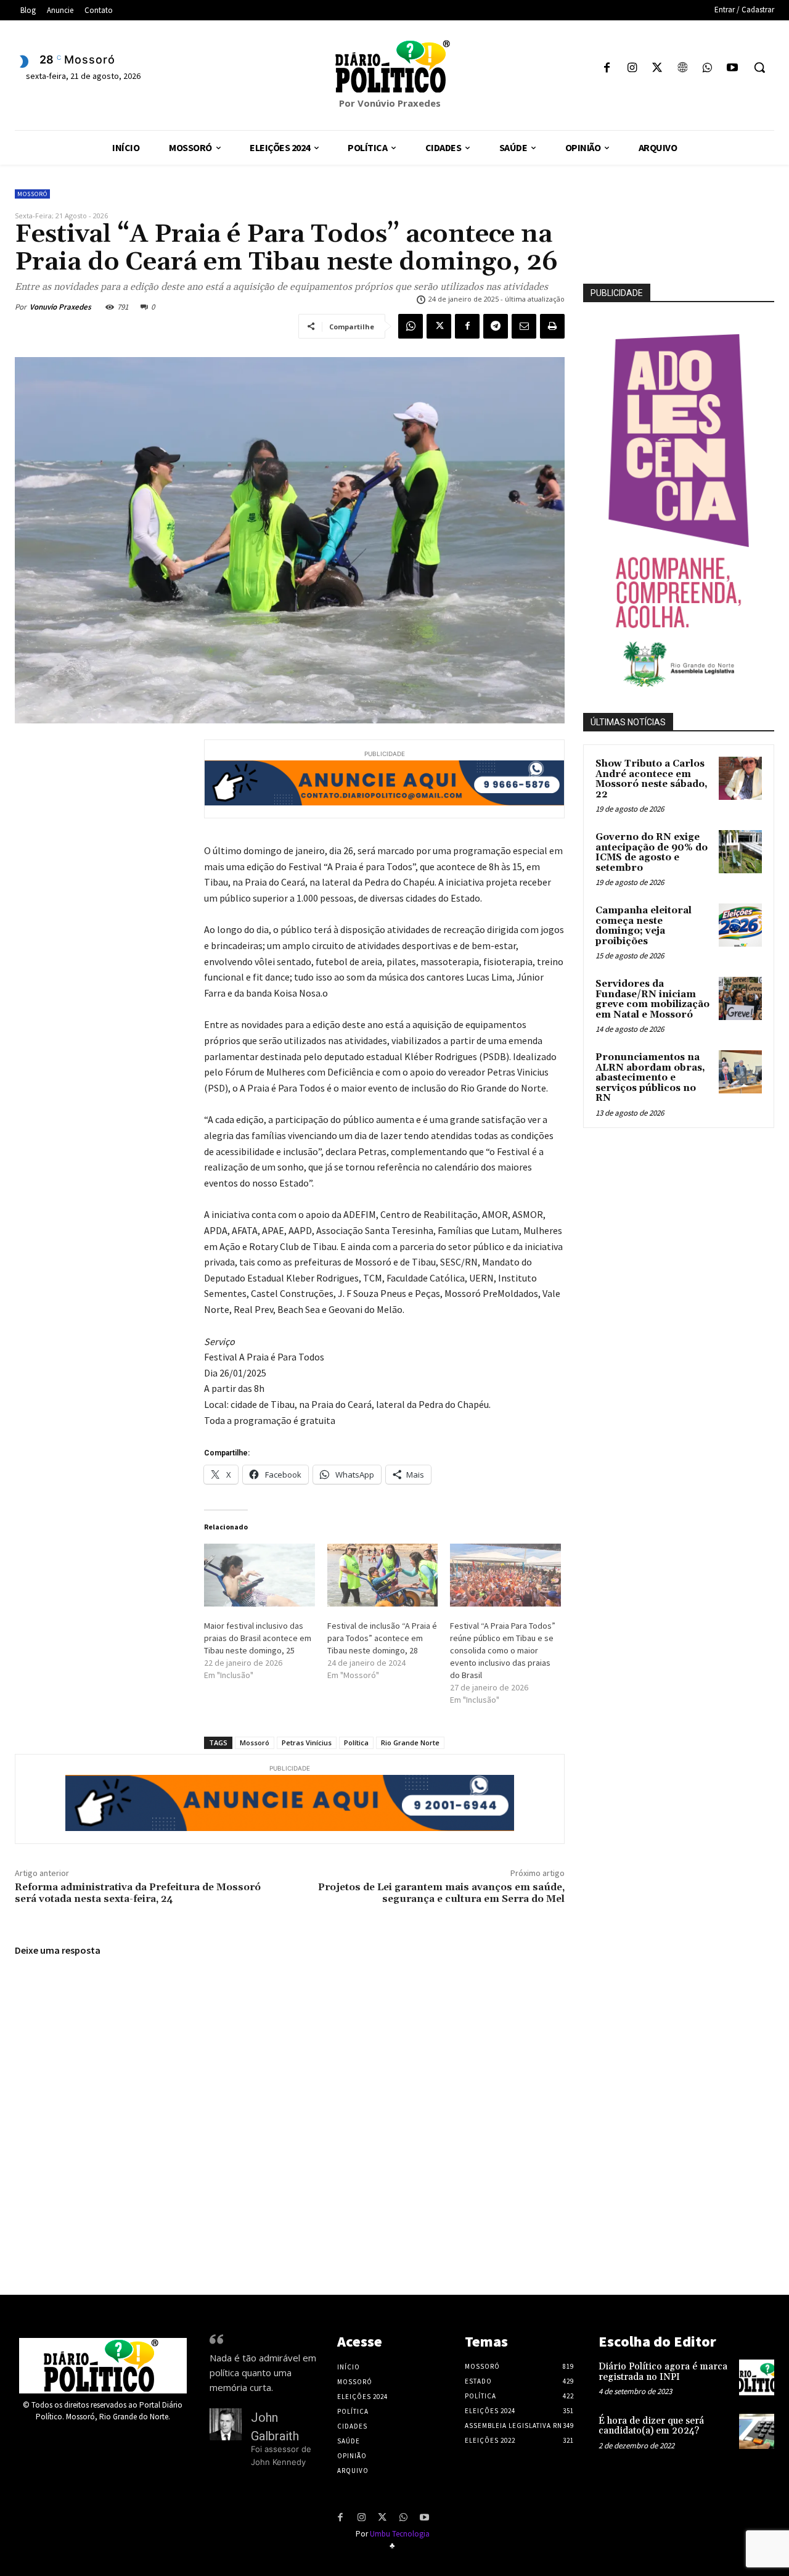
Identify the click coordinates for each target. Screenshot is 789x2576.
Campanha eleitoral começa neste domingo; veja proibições (644, 926)
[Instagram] (632, 69)
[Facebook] (607, 69)
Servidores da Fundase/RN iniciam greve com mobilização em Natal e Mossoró (652, 999)
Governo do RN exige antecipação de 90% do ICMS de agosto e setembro (652, 853)
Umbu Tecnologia (400, 2534)
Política (356, 1743)
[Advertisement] (686, 1224)
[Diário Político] (394, 67)
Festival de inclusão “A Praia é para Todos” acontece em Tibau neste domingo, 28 (382, 1638)
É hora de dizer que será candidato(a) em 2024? (651, 2426)
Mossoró (32, 194)
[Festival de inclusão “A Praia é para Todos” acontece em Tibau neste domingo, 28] (383, 1575)
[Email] (524, 326)
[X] (657, 69)
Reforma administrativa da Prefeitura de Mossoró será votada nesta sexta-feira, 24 (138, 1893)
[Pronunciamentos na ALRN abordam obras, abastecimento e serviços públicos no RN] (740, 1072)
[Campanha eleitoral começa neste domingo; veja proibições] (740, 925)
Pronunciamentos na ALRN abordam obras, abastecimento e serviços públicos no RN (650, 1078)
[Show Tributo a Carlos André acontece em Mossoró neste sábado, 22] (740, 778)
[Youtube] (732, 69)
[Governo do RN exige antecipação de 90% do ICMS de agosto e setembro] (740, 852)
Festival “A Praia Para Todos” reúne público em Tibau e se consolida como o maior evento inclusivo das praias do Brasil (503, 1650)
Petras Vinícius (307, 1743)
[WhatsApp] (707, 69)
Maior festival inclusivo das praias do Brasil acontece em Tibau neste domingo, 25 (258, 1638)
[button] (759, 67)
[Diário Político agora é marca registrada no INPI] (757, 2377)
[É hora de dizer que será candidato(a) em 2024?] (757, 2431)
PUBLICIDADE (617, 293)
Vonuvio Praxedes (60, 307)
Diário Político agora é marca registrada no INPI (663, 2372)
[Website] (682, 69)
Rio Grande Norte (410, 1743)
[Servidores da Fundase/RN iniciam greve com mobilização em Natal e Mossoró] (740, 998)
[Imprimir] (552, 326)
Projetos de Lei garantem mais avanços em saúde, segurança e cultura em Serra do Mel (441, 1893)
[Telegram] (496, 326)
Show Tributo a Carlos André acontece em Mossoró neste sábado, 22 (652, 779)
